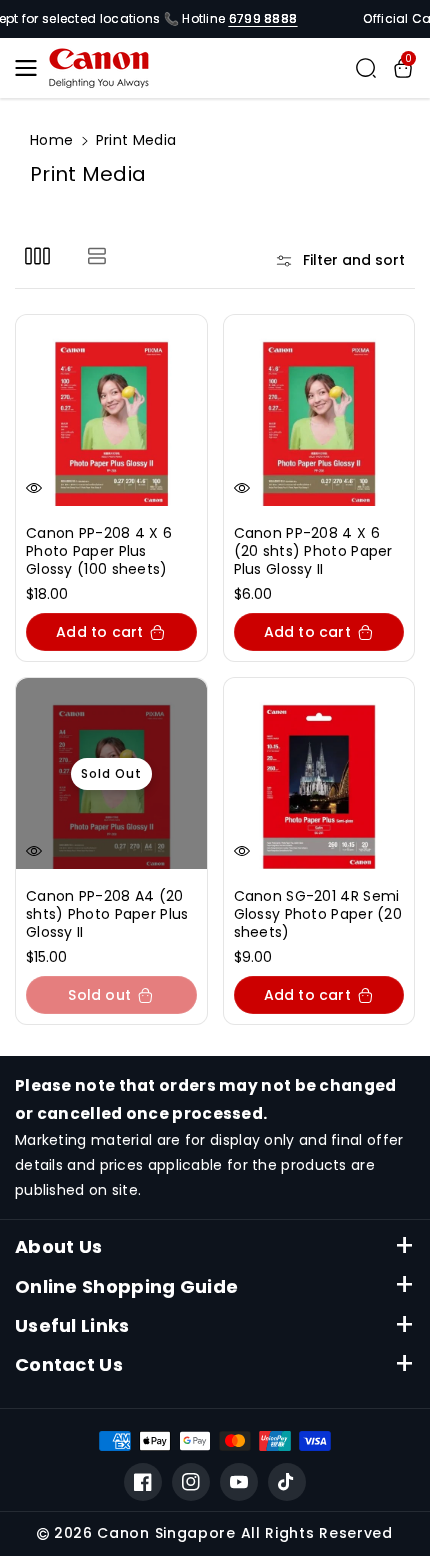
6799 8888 (263, 18)
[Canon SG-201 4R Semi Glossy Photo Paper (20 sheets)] (319, 773)
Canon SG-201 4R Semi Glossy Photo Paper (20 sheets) (318, 914)
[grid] (37, 255)
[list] (96, 255)
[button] (32, 68)
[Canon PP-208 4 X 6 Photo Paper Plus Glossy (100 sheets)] (111, 410)
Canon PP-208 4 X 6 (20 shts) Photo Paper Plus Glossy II (313, 551)
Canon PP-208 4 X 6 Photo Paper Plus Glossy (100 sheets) (99, 551)
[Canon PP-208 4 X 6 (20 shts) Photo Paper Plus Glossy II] (319, 410)
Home (51, 140)
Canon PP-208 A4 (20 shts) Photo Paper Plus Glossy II (107, 914)
